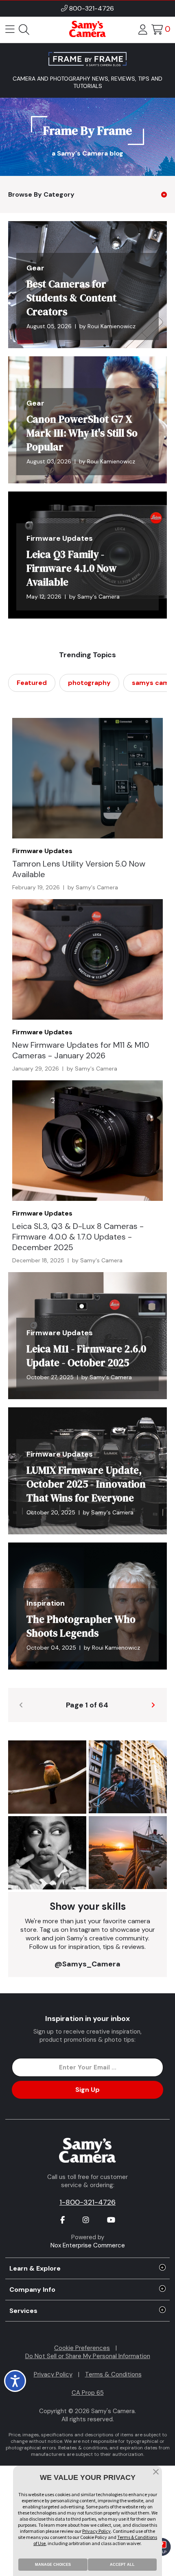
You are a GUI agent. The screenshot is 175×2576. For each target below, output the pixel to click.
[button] (156, 2473)
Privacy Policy (53, 2374)
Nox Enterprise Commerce (88, 2245)
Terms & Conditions (113, 2374)
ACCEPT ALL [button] (122, 2565)
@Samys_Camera (87, 1964)
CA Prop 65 (88, 2393)
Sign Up (87, 2090)
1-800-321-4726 (87, 2202)
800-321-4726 (92, 8)
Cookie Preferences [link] (82, 2348)
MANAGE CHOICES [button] (53, 2565)
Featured (32, 683)
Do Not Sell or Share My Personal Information (88, 2356)
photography (89, 683)
